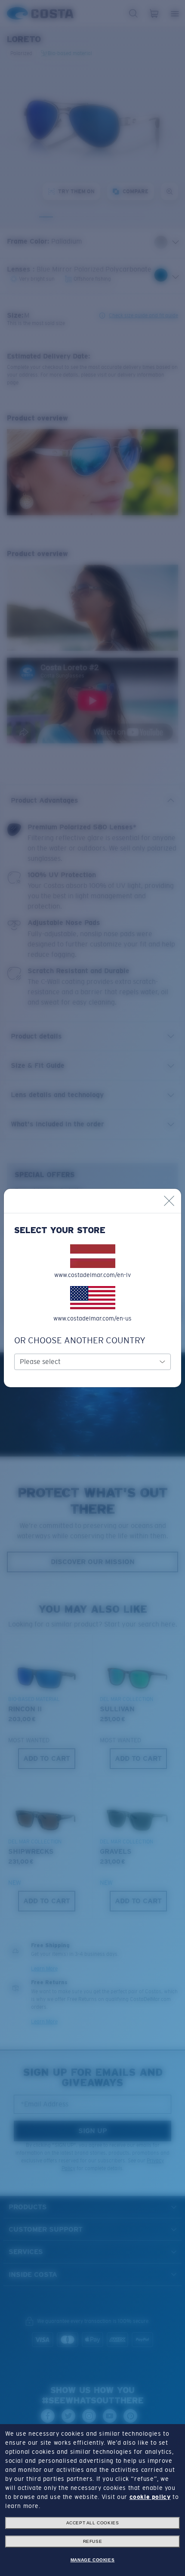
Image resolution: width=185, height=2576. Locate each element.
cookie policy (150, 2497)
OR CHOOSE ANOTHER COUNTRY (80, 1340)
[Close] (169, 1201)
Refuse (93, 2541)
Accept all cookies (93, 2523)
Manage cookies (92, 2560)
